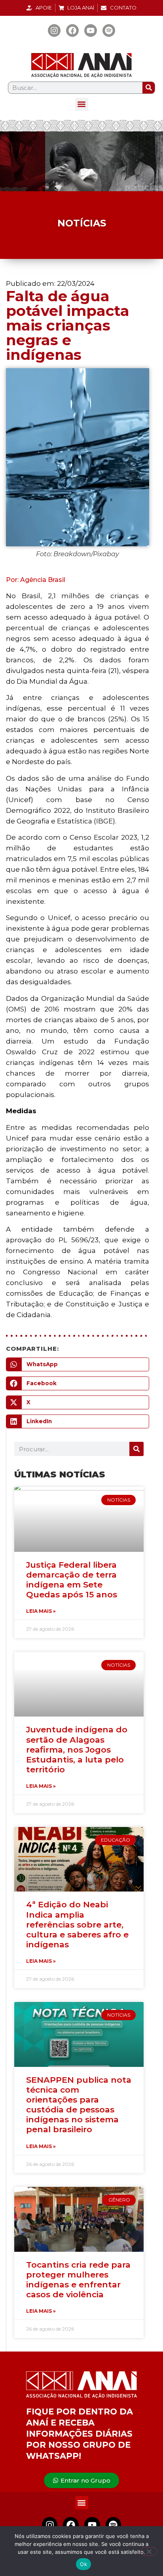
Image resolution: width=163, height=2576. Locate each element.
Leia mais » (41, 1611)
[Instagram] (54, 30)
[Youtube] (91, 30)
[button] (82, 104)
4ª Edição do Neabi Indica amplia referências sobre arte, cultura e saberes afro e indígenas (77, 1924)
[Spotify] (109, 30)
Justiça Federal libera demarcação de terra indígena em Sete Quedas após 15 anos (72, 1580)
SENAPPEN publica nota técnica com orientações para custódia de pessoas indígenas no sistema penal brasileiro (79, 2105)
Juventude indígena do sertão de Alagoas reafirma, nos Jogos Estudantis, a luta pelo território (77, 1749)
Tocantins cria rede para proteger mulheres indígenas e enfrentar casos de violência (78, 2280)
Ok (83, 2564)
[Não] (149, 2551)
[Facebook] (72, 30)
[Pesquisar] (149, 88)
